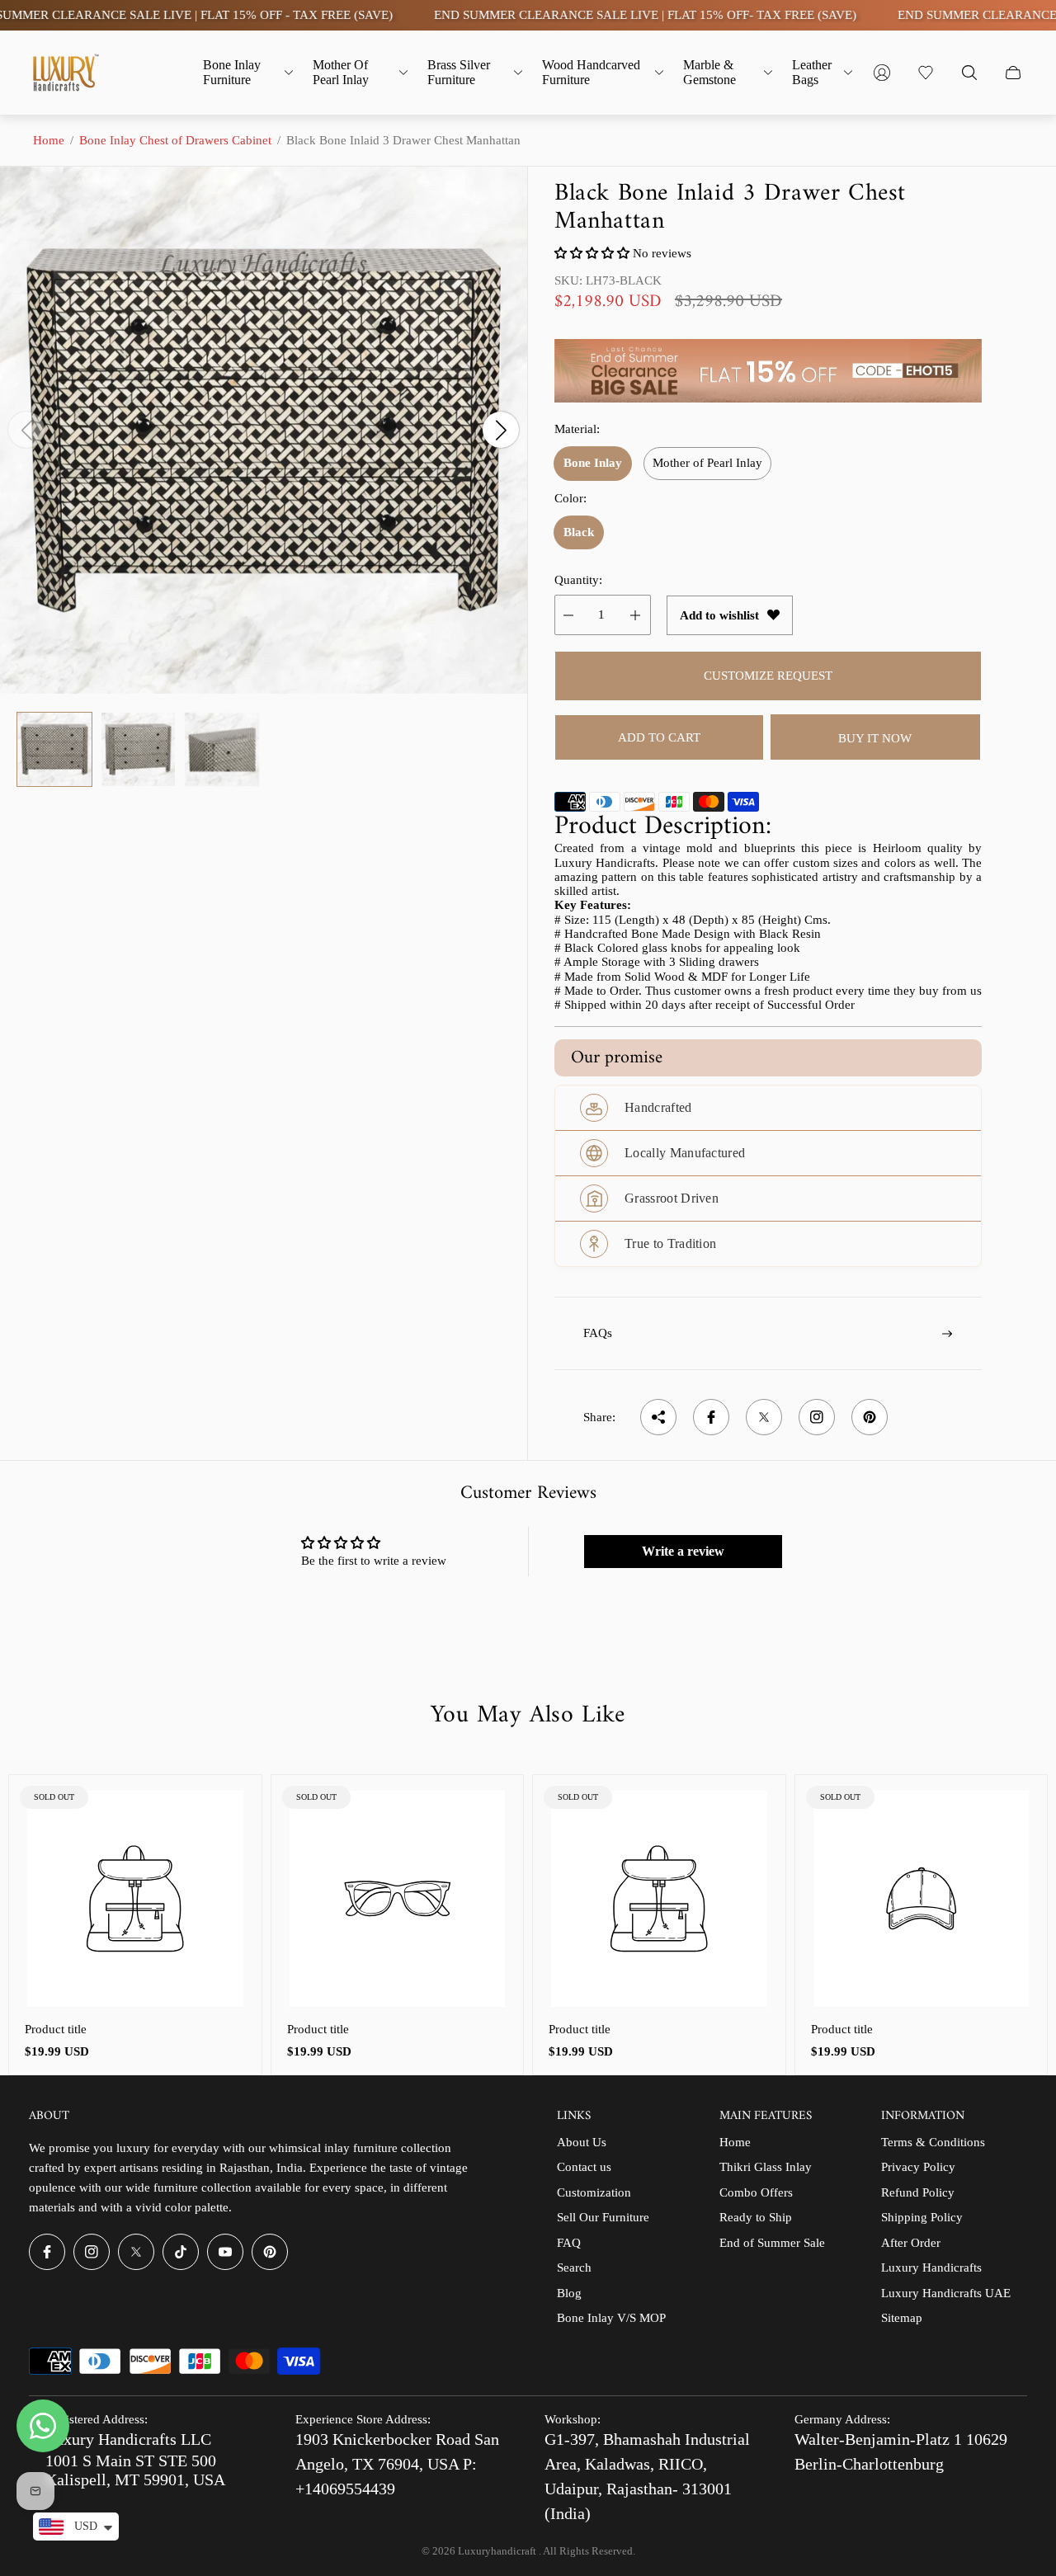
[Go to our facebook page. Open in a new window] (47, 2252)
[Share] (658, 1417)
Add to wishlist (719, 615)
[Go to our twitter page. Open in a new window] (136, 2252)
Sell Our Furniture (603, 2217)
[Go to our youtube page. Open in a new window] (225, 2252)
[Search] (969, 73)
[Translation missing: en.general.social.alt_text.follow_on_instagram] (817, 1417)
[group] (54, 750)
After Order (911, 2243)
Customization (594, 2192)
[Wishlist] (926, 73)
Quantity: (578, 580)
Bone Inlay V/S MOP (611, 2318)
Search (574, 2268)
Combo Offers (756, 2192)
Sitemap (902, 2318)
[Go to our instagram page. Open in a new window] (92, 2252)
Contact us (584, 2167)
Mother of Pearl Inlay (707, 463)
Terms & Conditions (933, 2142)
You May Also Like (528, 1716)
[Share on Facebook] (711, 1417)
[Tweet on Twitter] (764, 1417)
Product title (56, 2029)
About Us (582, 2142)
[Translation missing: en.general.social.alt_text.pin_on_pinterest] (870, 1417)
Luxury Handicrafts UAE (946, 2293)
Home (49, 140)
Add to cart (659, 737)
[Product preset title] (135, 1899)
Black (579, 532)
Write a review (683, 1551)
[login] (882, 73)
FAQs (598, 1333)
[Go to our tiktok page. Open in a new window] (181, 2252)
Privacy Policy (918, 2167)
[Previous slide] (26, 430)
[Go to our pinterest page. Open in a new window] (270, 2252)
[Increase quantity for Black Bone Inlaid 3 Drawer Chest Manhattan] (635, 615)
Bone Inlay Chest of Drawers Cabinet (175, 140)
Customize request (768, 676)
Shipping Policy (922, 2217)
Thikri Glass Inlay (766, 2167)
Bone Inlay (593, 463)
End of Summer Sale (772, 2243)
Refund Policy (918, 2192)
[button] (592, 253)
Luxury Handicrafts (931, 2268)
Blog (569, 2293)
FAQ (569, 2243)
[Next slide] (501, 430)
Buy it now (875, 738)
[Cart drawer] (1013, 73)
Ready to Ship (756, 2217)
